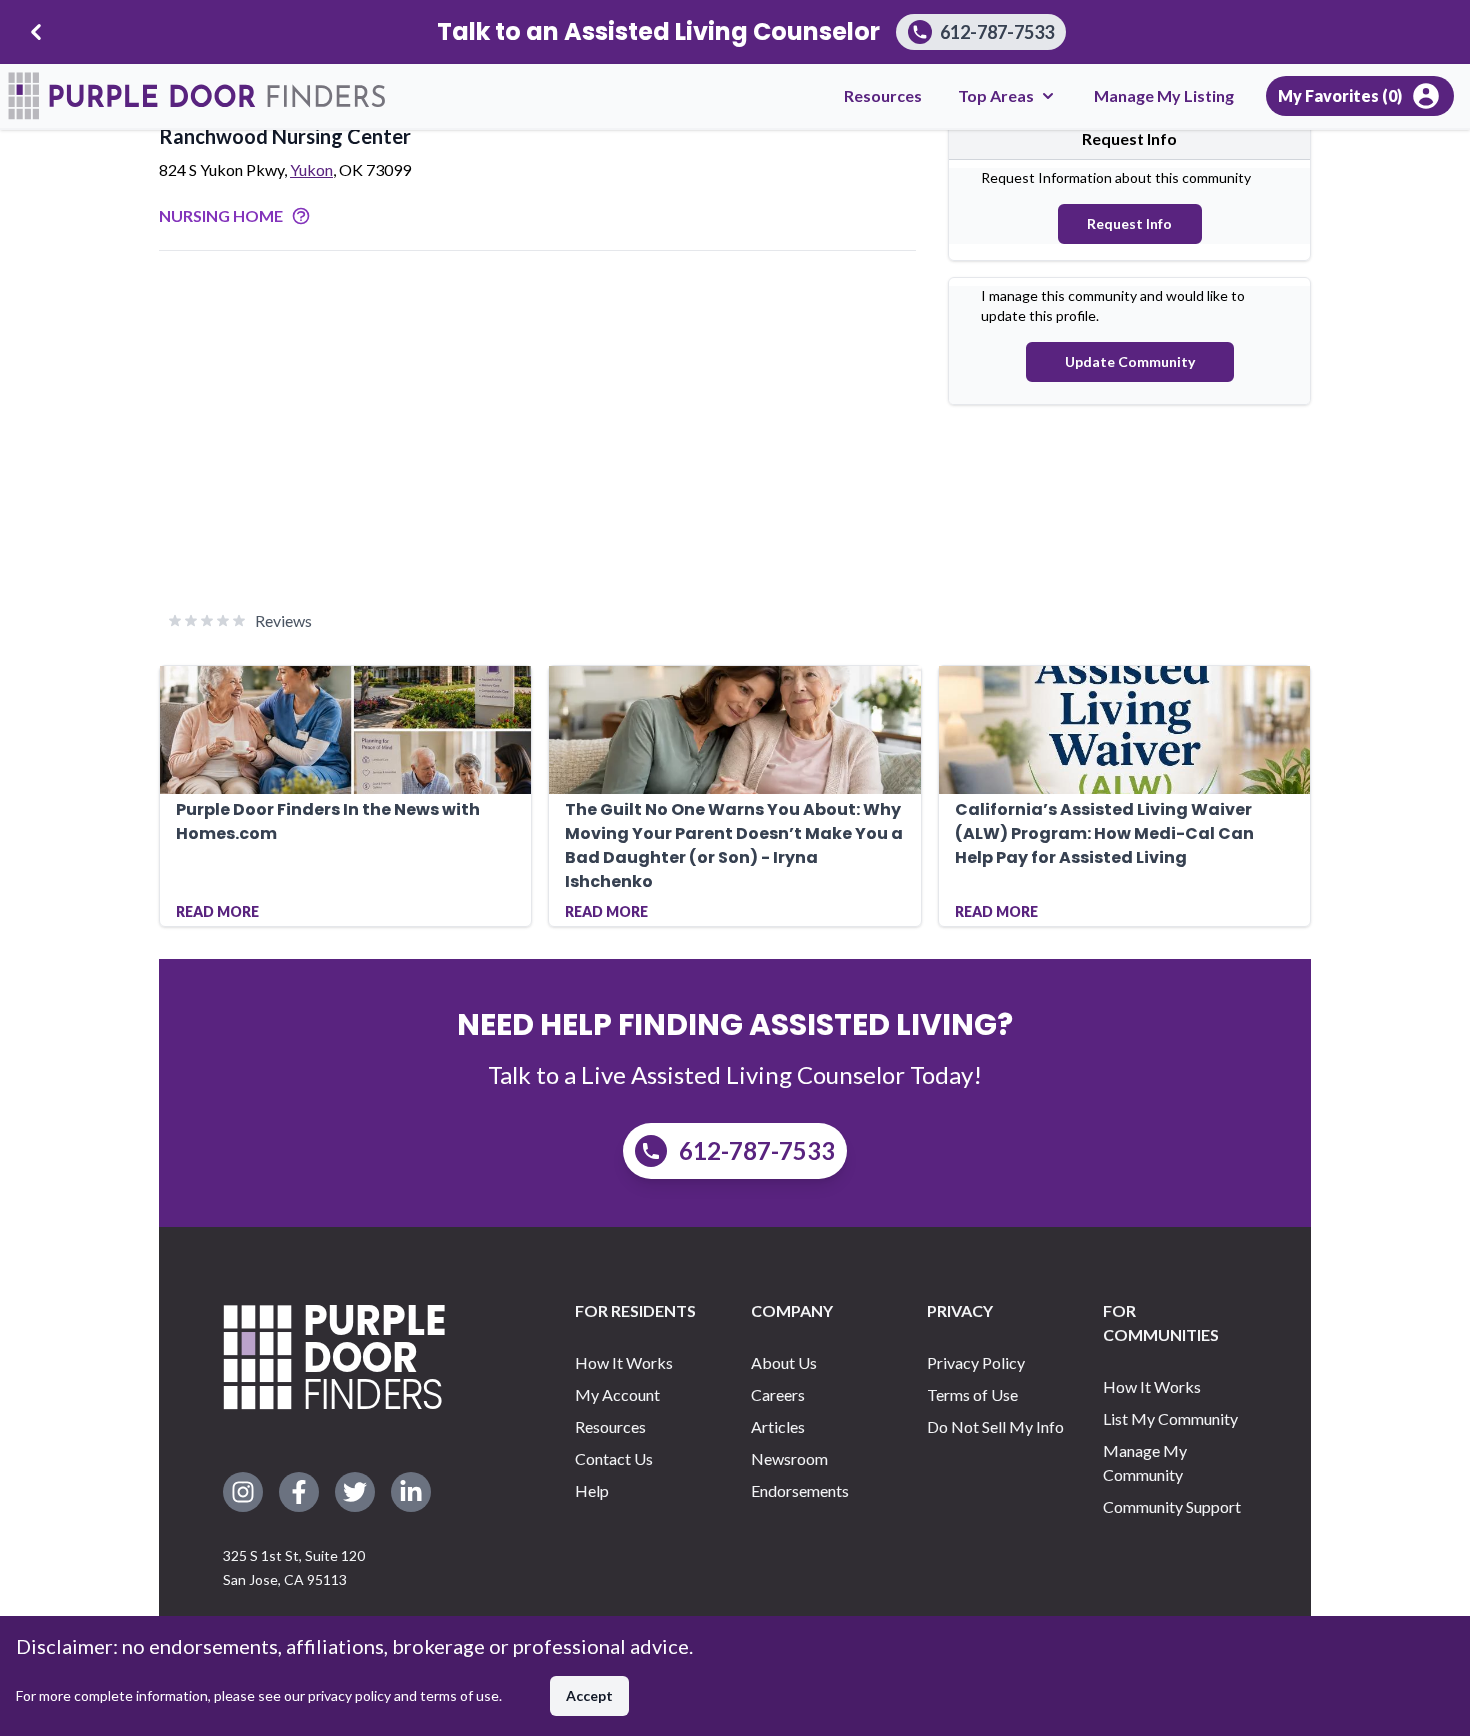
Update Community (1130, 361)
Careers (778, 1394)
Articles (778, 1426)
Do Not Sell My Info (995, 1426)
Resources (883, 95)
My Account (617, 1394)
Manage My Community (1145, 1462)
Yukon (311, 169)
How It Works (624, 1362)
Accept (589, 1695)
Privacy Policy (976, 1362)
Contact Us (614, 1458)
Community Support (1172, 1506)
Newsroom (789, 1458)
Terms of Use (972, 1394)
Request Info (1129, 223)
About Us (784, 1362)
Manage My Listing (1164, 95)
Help (592, 1490)
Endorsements (800, 1490)
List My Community (1170, 1418)
